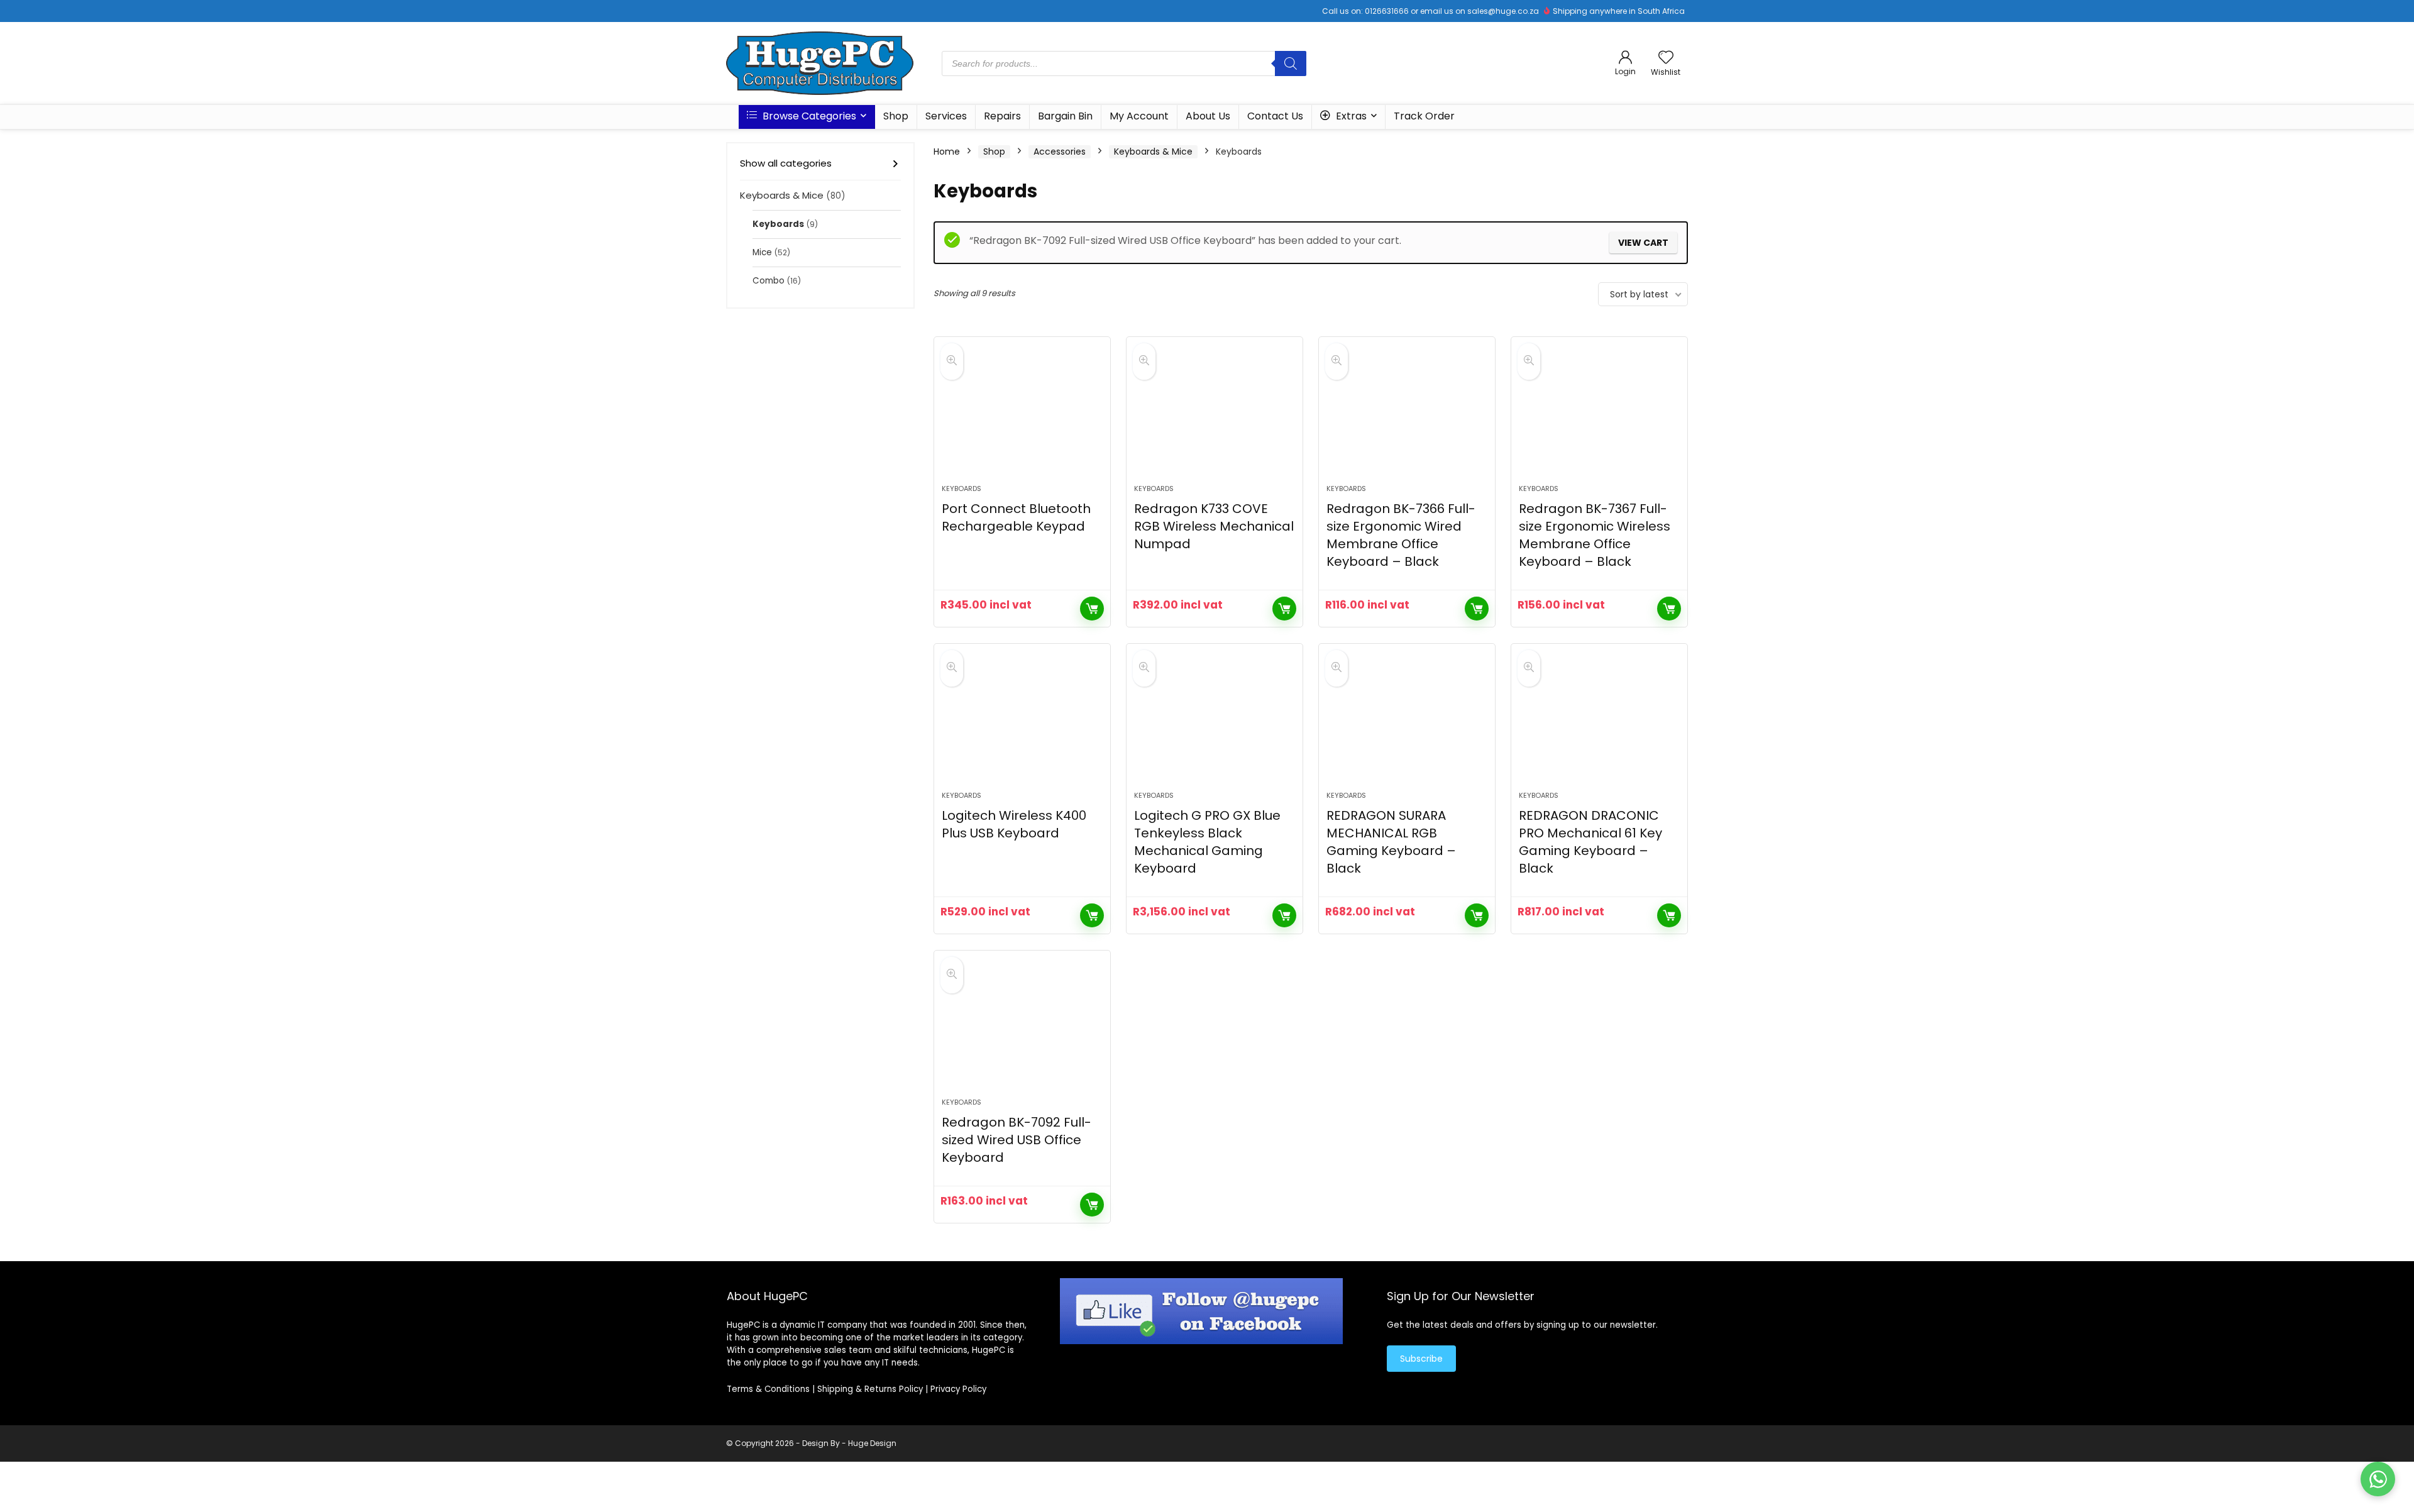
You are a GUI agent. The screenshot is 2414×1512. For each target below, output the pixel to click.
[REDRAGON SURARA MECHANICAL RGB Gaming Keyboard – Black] (1407, 724)
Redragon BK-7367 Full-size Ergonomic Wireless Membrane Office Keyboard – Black (1595, 535)
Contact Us (1275, 116)
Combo (769, 281)
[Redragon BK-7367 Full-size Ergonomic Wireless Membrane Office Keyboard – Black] (1599, 417)
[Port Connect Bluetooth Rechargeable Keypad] (1022, 417)
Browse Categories (808, 116)
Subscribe (1421, 1359)
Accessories (1060, 152)
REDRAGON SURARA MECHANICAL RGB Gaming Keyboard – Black (1391, 842)
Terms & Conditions (768, 1389)
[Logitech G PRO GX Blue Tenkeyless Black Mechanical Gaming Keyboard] (1215, 724)
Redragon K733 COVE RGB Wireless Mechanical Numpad (1214, 526)
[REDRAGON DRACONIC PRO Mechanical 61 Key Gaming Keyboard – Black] (1599, 724)
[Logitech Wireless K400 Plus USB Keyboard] (1022, 724)
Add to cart (1092, 609)
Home (947, 152)
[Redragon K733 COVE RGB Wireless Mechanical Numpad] (1215, 417)
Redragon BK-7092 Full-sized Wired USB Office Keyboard (1017, 1140)
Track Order (1424, 116)
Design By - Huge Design (849, 1443)
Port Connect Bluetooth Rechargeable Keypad (1016, 517)
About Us (1208, 116)
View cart (1643, 243)
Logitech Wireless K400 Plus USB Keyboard (1014, 824)
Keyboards (778, 224)
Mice (762, 252)
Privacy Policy (958, 1389)
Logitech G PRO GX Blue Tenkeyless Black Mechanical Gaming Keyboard (1207, 842)
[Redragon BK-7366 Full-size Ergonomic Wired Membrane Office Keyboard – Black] (1407, 417)
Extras (1350, 116)
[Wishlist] (1666, 58)
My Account (1139, 116)
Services (946, 116)
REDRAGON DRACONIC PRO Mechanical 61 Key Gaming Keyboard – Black (1590, 842)
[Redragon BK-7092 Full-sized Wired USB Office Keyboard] (1022, 1030)
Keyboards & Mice (782, 195)
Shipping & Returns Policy (870, 1389)
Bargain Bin (1065, 116)
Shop (896, 116)
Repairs (1002, 116)
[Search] (1291, 63)
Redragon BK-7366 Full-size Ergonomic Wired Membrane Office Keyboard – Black (1401, 535)
